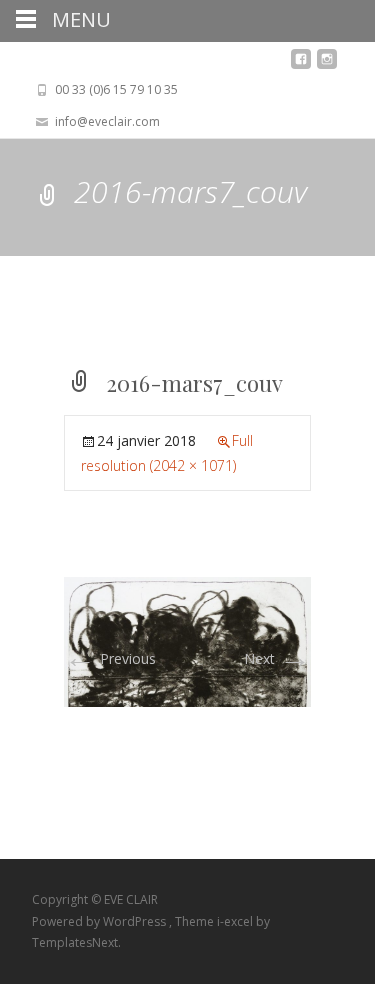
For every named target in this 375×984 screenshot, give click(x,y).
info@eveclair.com (107, 121)
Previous (110, 658)
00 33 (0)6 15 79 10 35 (116, 89)
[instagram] (327, 64)
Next (277, 658)
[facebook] (301, 64)
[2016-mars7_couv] (187, 640)
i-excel (236, 921)
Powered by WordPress (100, 921)
